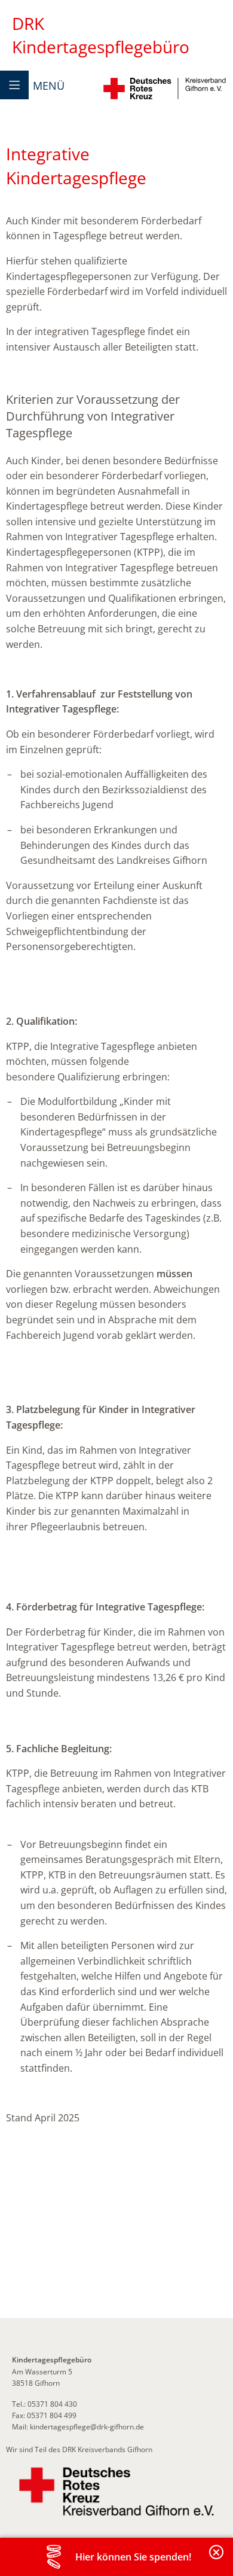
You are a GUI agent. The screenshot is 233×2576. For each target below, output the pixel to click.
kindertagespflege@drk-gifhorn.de (87, 2427)
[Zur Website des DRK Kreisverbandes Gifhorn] (116, 2492)
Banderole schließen (217, 2559)
